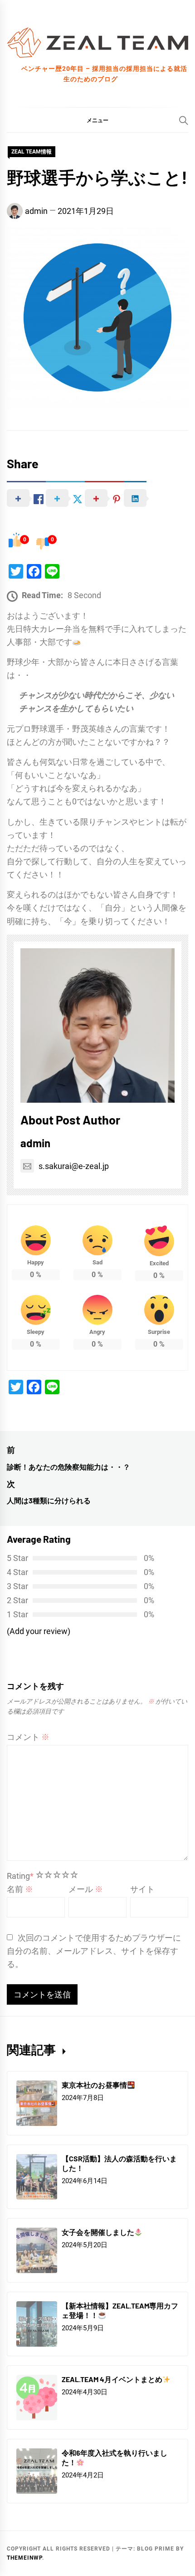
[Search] (184, 120)
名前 (20, 1889)
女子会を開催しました (98, 2232)
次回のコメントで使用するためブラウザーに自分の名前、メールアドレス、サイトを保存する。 (94, 1951)
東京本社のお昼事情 (94, 2085)
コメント (28, 1737)
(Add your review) (39, 1631)
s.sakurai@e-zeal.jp (74, 1166)
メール (86, 1889)
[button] (97, 120)
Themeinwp (24, 2558)
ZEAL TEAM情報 (32, 152)
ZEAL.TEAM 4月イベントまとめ (112, 2379)
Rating (20, 1876)
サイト (142, 1889)
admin (36, 211)
